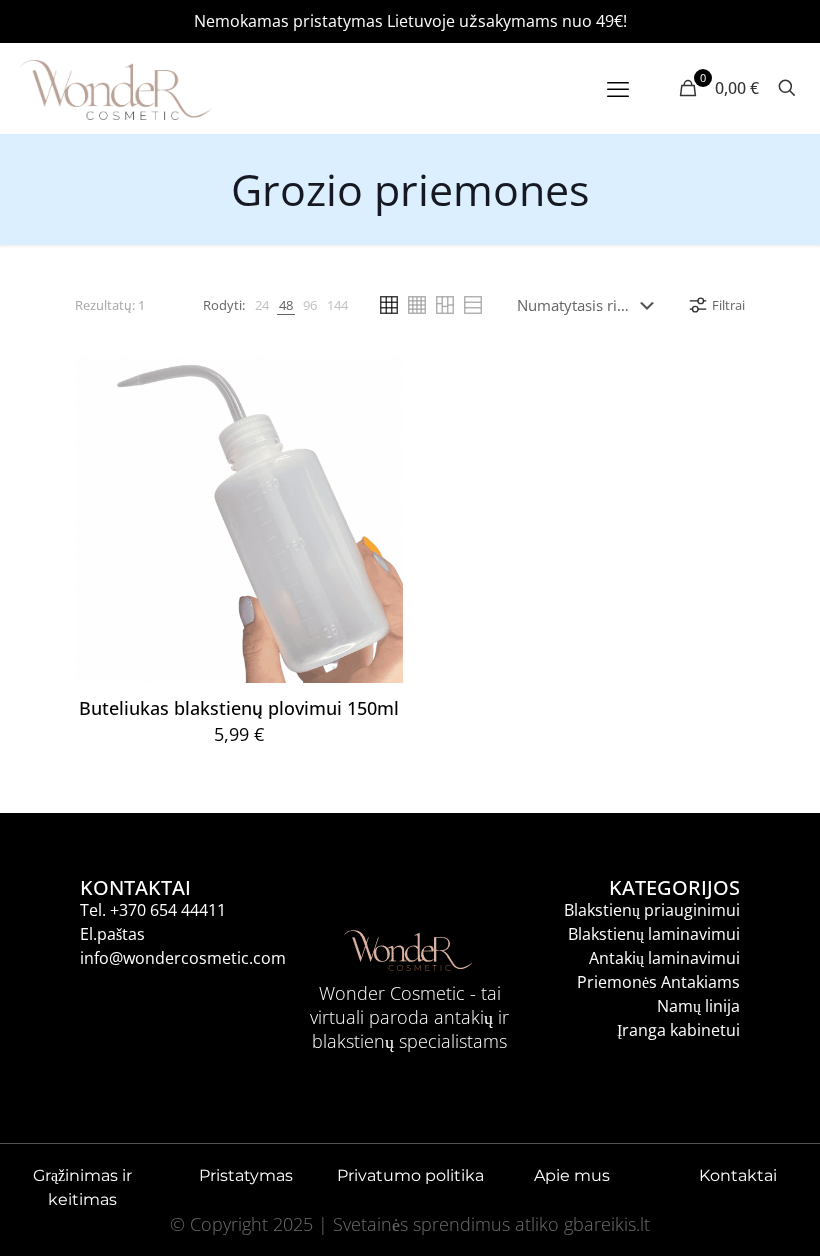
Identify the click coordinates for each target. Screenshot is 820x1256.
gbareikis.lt (607, 1224)
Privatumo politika (410, 1175)
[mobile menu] (618, 88)
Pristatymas (246, 1175)
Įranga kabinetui (678, 1030)
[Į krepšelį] (375, 383)
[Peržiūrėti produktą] (375, 426)
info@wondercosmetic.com (183, 958)
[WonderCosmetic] (116, 88)
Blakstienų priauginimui (652, 910)
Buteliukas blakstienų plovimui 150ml (239, 708)
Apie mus (574, 1175)
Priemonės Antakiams (658, 982)
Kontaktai (738, 1175)
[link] (262, 305)
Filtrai (728, 305)
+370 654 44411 (168, 910)
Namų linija (698, 1006)
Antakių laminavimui (664, 958)
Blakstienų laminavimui (654, 934)
